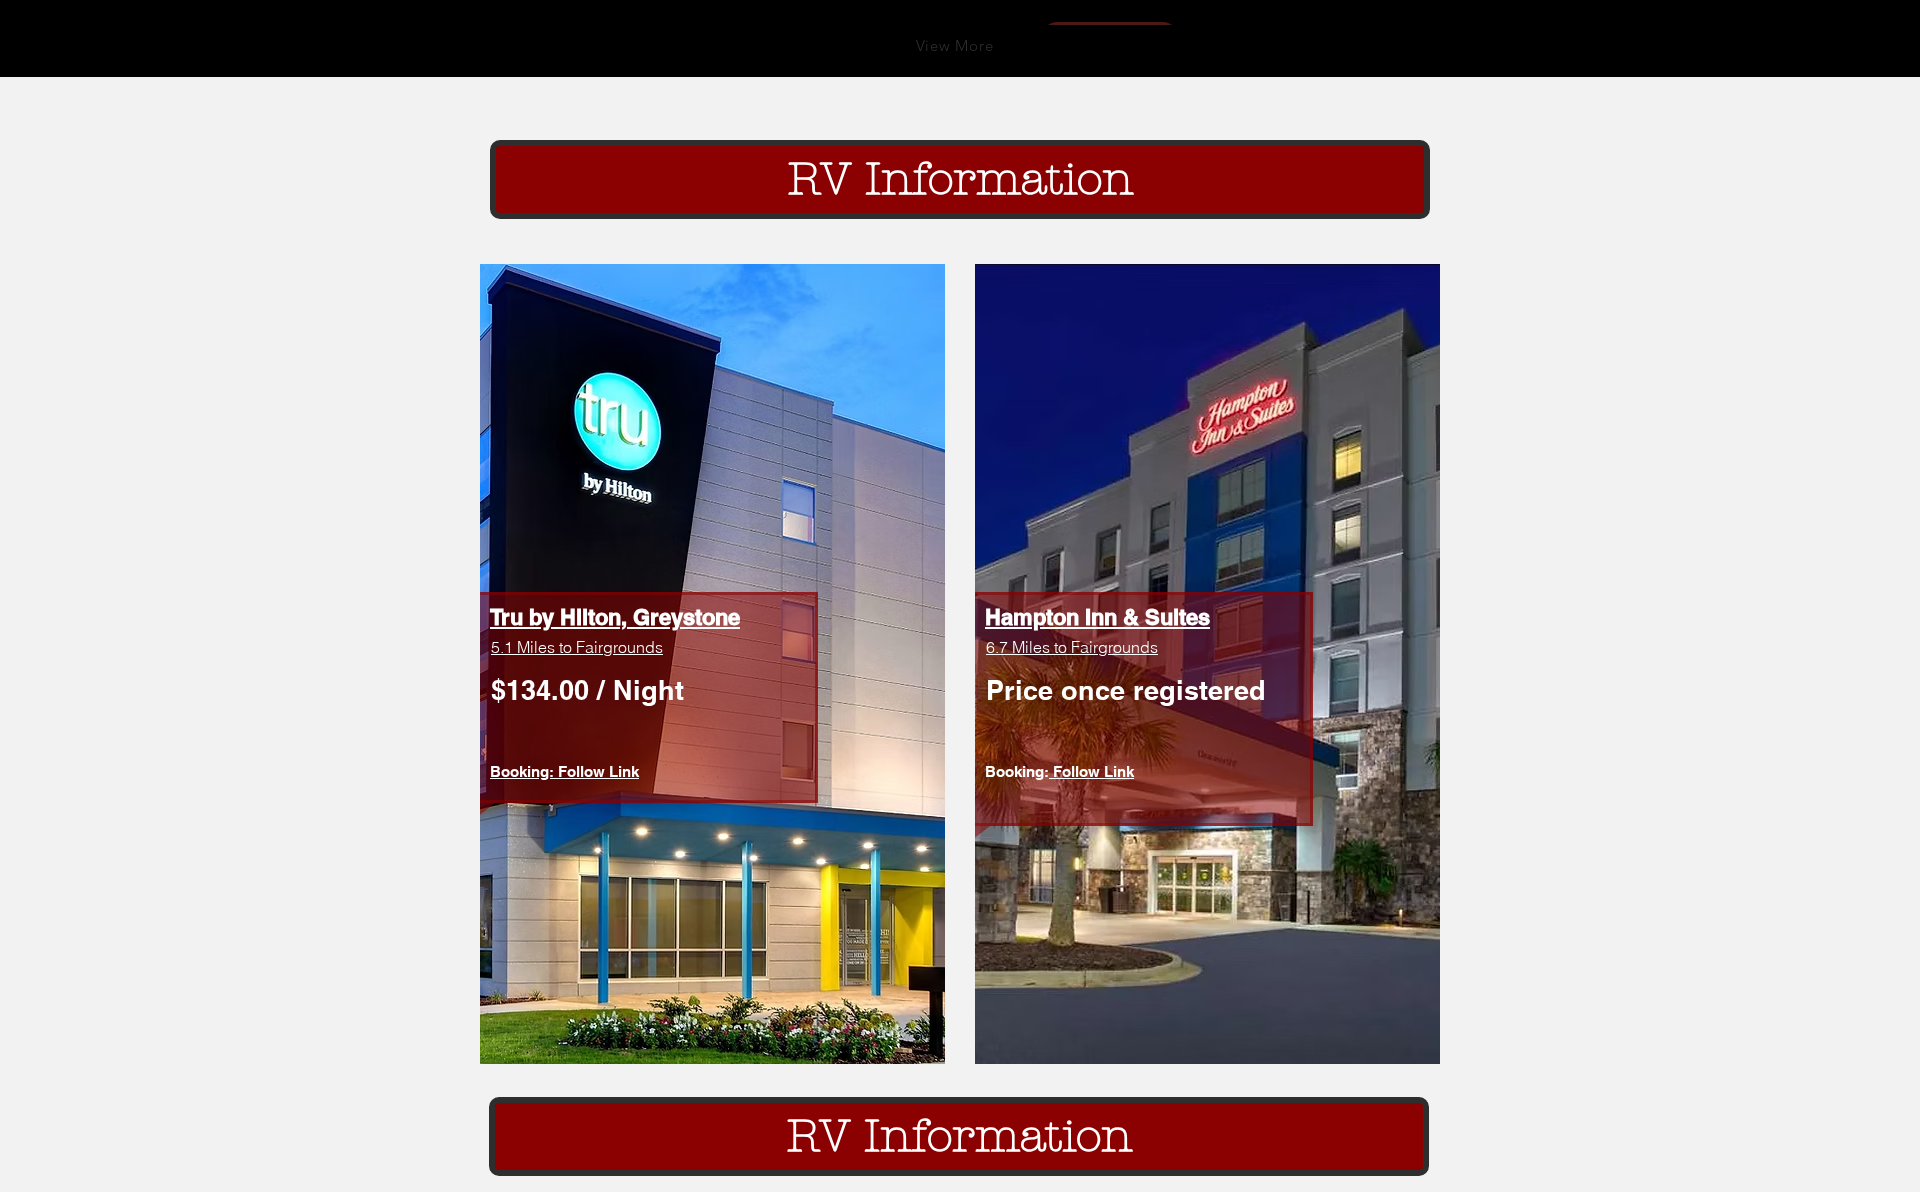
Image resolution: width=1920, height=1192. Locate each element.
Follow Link (1091, 771)
